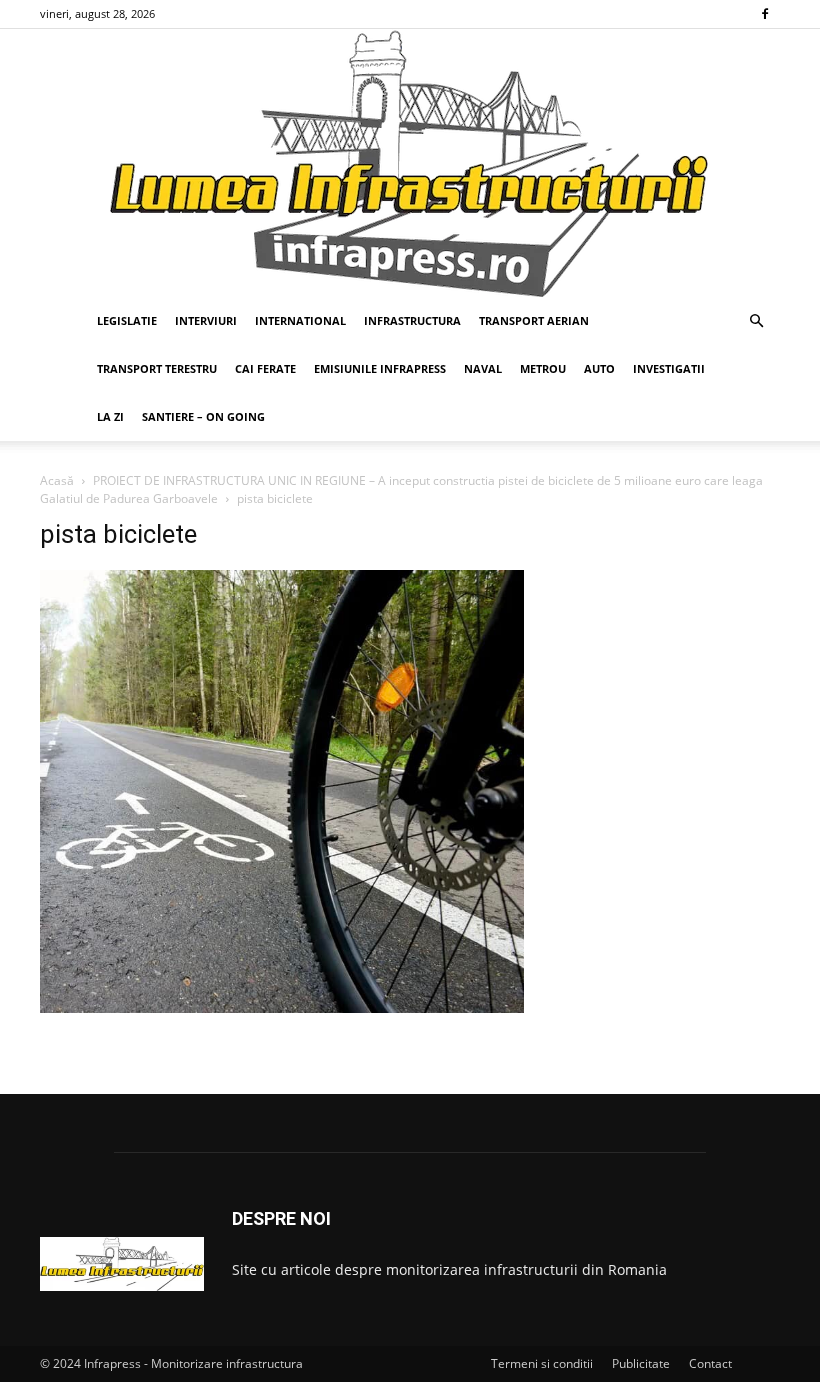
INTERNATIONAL (300, 320)
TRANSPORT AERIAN (534, 320)
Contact (710, 1363)
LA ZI (110, 416)
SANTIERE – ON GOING (203, 416)
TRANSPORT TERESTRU (157, 368)
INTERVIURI (206, 320)
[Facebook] (765, 14)
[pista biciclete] (282, 1007)
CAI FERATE (265, 368)
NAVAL (483, 368)
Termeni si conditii (542, 1363)
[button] (756, 321)
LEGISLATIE (127, 320)
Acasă (57, 480)
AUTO (599, 368)
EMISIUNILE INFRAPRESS (380, 368)
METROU (543, 368)
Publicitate (641, 1363)
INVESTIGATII (669, 368)
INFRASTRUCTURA (412, 320)
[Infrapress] (410, 163)
